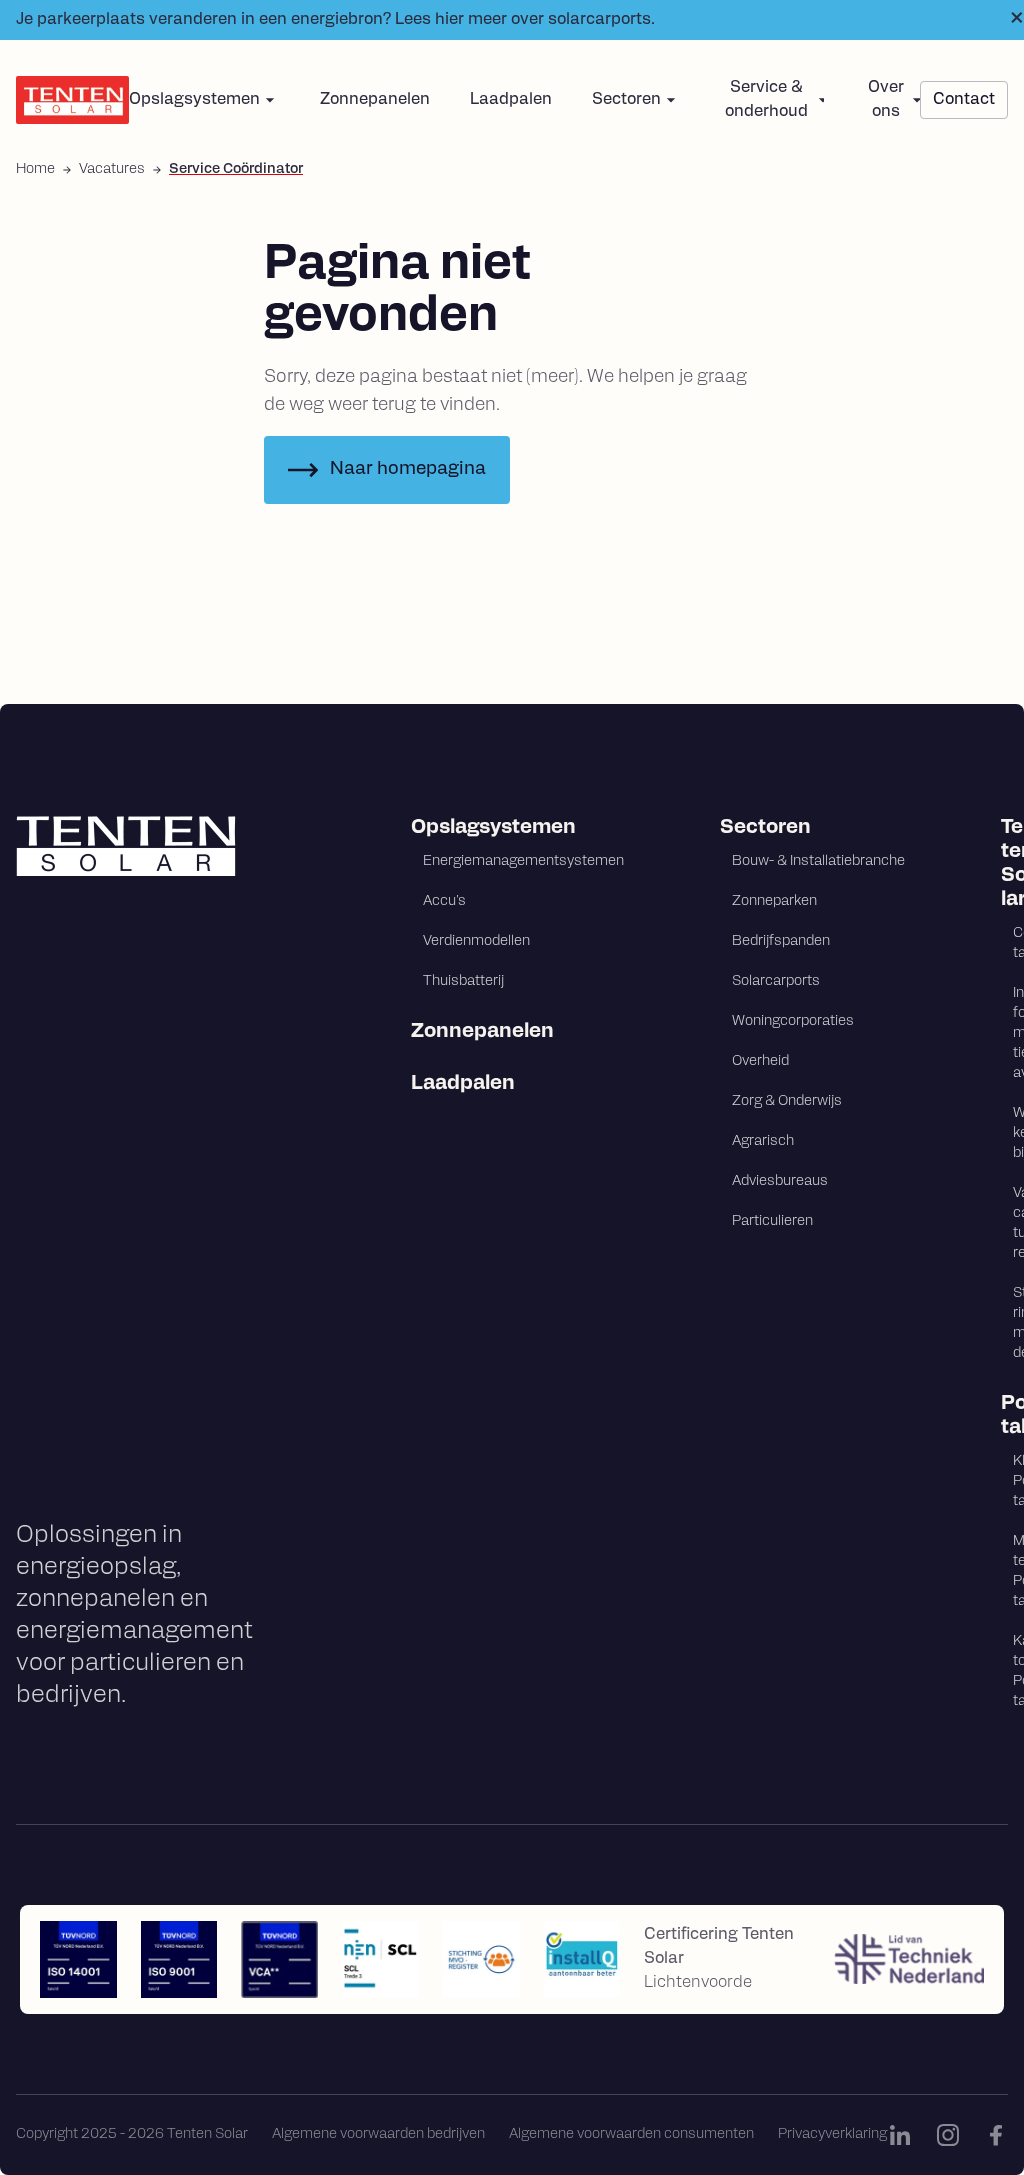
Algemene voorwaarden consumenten (631, 2134)
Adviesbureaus (780, 1181)
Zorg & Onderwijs (787, 1101)
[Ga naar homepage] (165, 846)
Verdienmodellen (476, 941)
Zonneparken (774, 901)
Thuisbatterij (463, 981)
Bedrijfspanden (781, 941)
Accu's (444, 901)
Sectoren (765, 828)
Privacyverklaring (832, 2134)
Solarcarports (776, 981)
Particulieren (772, 1221)
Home (35, 169)
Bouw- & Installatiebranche (818, 861)
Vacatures (112, 169)
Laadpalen (511, 100)
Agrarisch (763, 1141)
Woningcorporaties (793, 1021)
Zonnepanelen (375, 100)
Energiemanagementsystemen (523, 861)
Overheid (760, 1061)
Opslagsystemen (493, 828)
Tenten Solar (1004, 864)
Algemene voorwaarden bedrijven (378, 2134)
